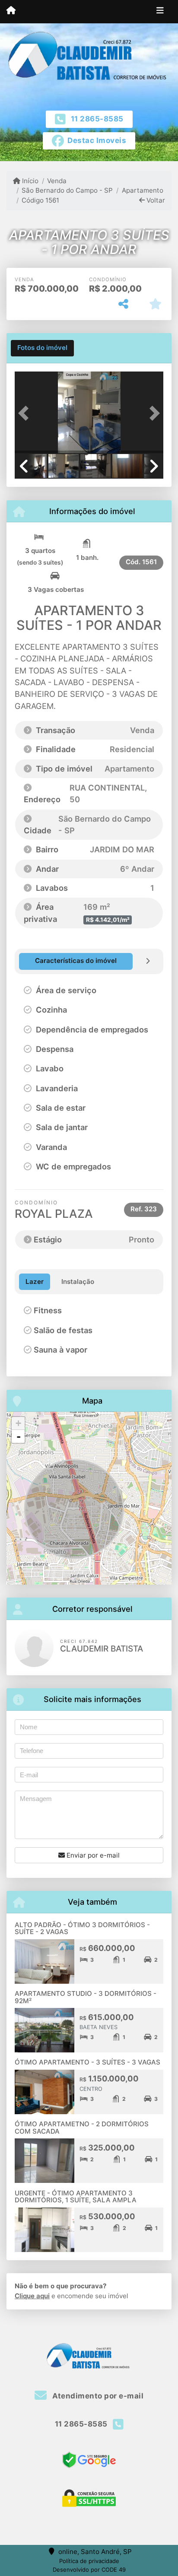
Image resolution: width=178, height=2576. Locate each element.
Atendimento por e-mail (97, 2396)
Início (29, 181)
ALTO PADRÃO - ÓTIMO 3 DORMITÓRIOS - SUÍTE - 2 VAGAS (82, 1928)
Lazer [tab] (35, 1282)
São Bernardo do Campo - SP (67, 190)
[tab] (42, 348)
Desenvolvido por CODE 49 (89, 2570)
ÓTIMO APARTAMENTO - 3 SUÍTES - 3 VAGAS (87, 2062)
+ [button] (18, 1423)
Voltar (155, 200)
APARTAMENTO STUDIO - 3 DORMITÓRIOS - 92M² (86, 1997)
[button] (26, 413)
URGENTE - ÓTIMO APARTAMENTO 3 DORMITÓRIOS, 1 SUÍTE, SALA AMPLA (76, 2197)
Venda (57, 181)
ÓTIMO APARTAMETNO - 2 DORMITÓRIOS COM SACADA (82, 2128)
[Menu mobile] (11, 11)
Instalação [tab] (78, 1282)
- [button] (19, 1436)
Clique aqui (32, 2296)
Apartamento (142, 190)
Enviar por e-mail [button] (92, 1855)
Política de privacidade (89, 2561)
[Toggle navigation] (160, 12)
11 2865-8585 (97, 119)
